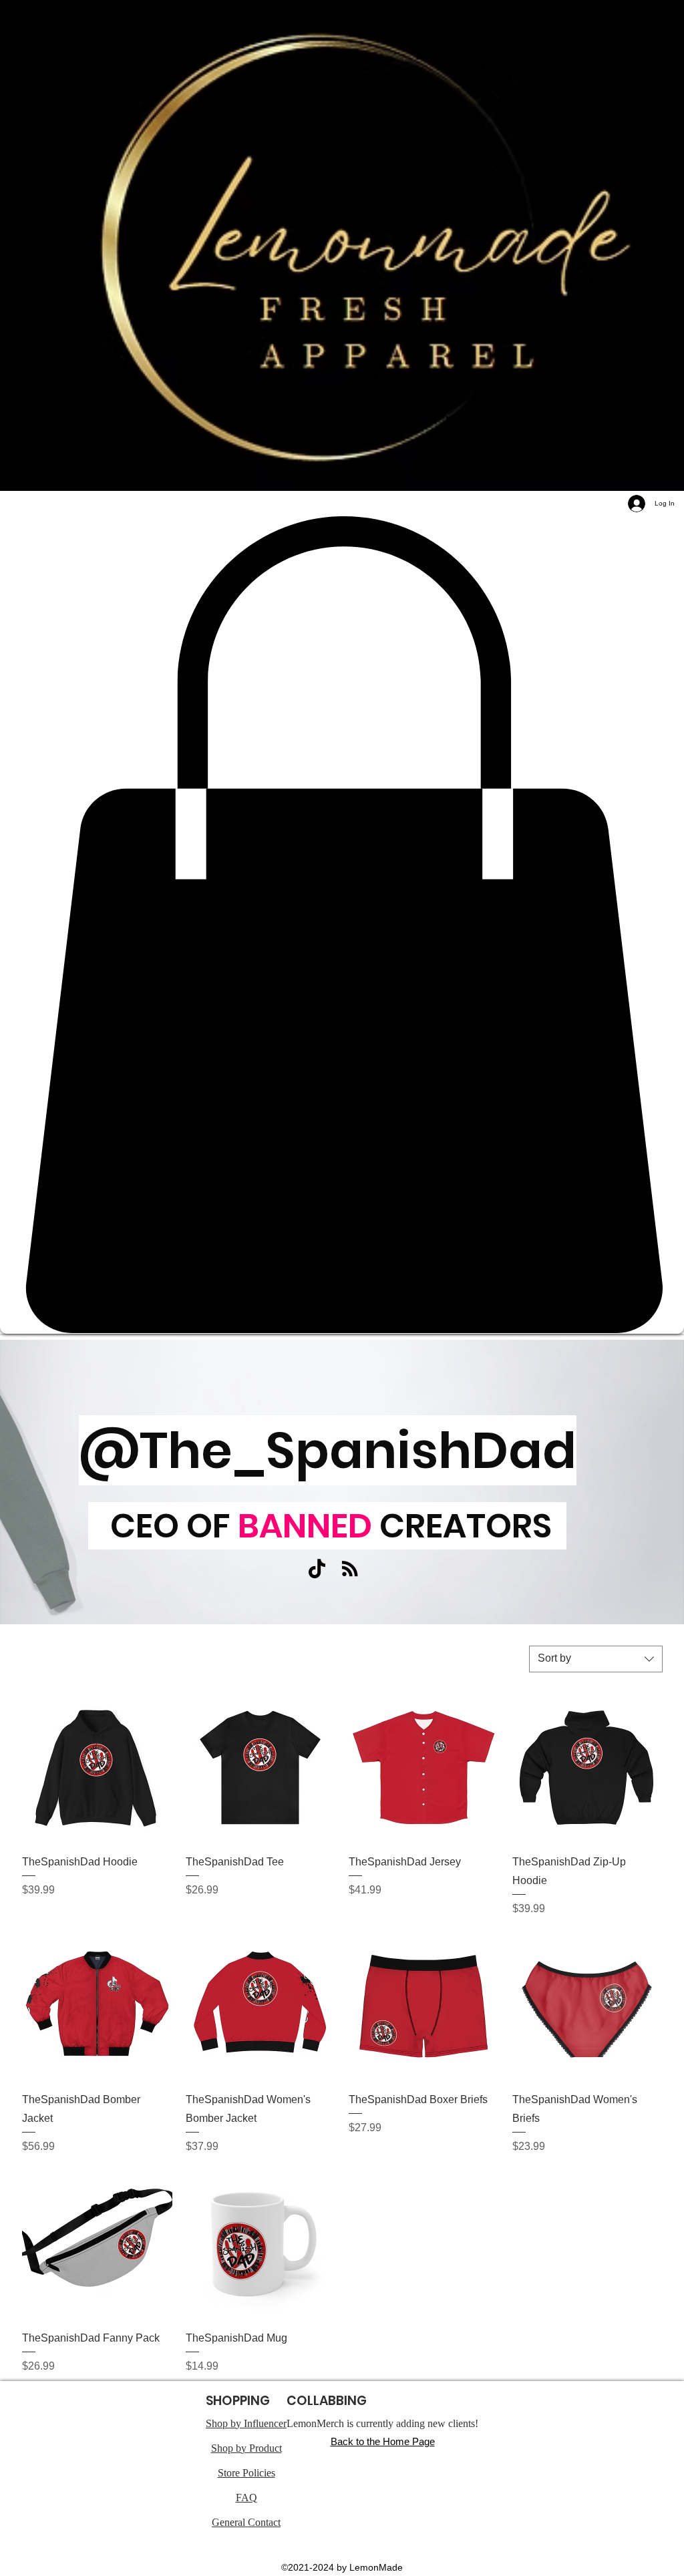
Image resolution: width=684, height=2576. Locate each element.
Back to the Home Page (383, 2441)
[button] (342, 925)
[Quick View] (97, 1768)
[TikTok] (317, 1569)
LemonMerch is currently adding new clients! (382, 2423)
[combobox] (596, 1659)
